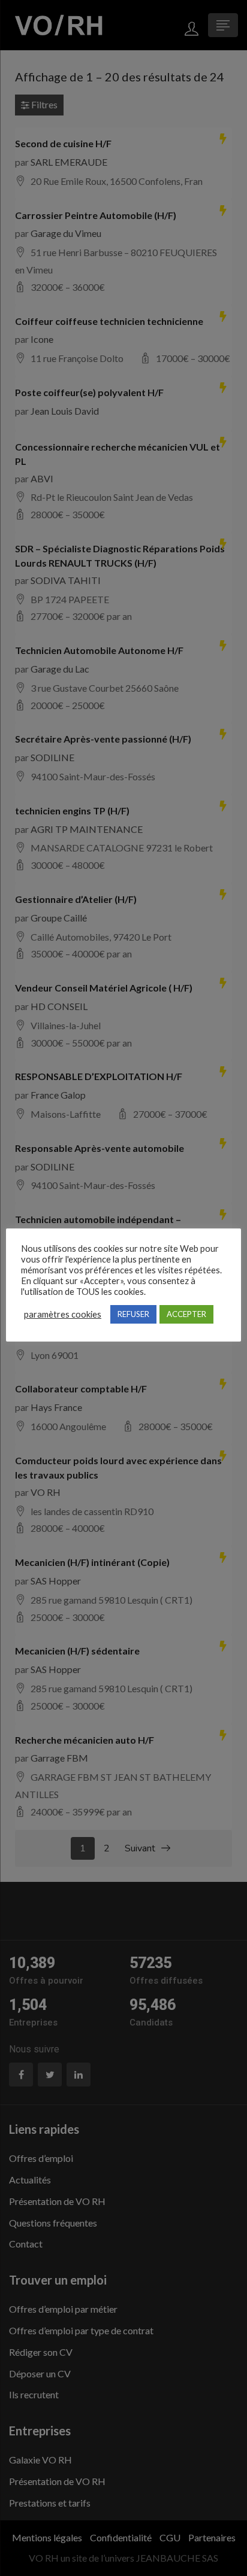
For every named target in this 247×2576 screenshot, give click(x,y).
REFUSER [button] (133, 1314)
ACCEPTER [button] (186, 1314)
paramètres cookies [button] (63, 1314)
